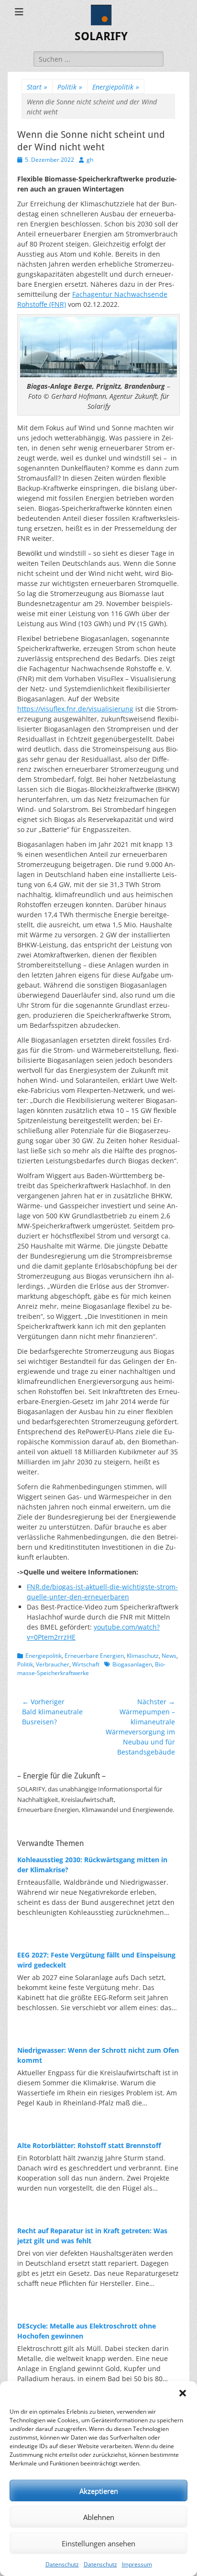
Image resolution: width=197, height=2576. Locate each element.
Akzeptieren (99, 2491)
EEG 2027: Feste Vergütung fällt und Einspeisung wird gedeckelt (96, 1960)
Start (37, 87)
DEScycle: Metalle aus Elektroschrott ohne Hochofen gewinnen (87, 2331)
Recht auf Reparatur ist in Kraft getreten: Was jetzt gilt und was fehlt (92, 2236)
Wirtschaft (86, 1664)
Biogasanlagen (132, 1664)
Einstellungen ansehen (98, 2543)
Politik (70, 87)
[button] (183, 2393)
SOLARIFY (101, 36)
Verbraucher (53, 1664)
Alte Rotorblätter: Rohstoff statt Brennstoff (89, 2145)
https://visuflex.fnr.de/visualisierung (75, 709)
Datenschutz (62, 2564)
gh (90, 160)
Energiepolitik (116, 87)
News (169, 1656)
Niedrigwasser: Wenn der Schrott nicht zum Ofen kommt (98, 2055)
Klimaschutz (143, 1656)
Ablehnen (99, 2517)
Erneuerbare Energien (94, 1656)
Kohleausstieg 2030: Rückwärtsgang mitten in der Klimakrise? (92, 1865)
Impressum (137, 2564)
